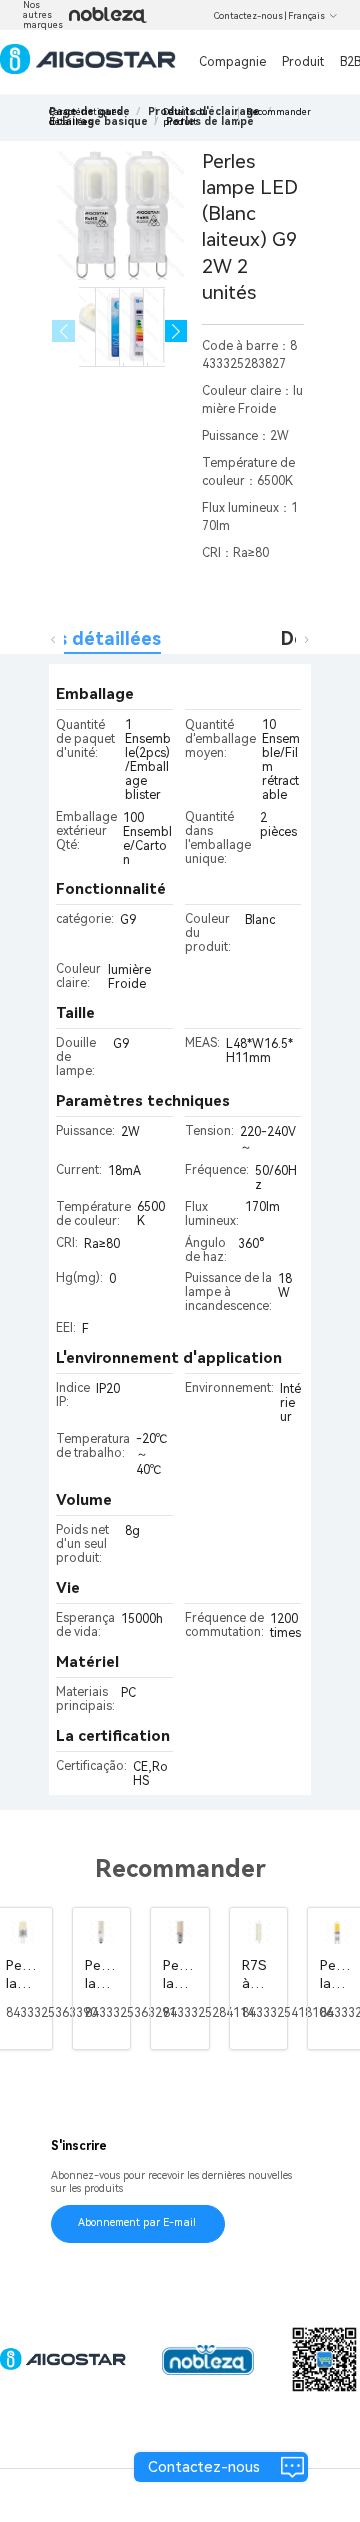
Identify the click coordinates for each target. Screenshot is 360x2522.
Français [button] (306, 16)
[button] (176, 331)
